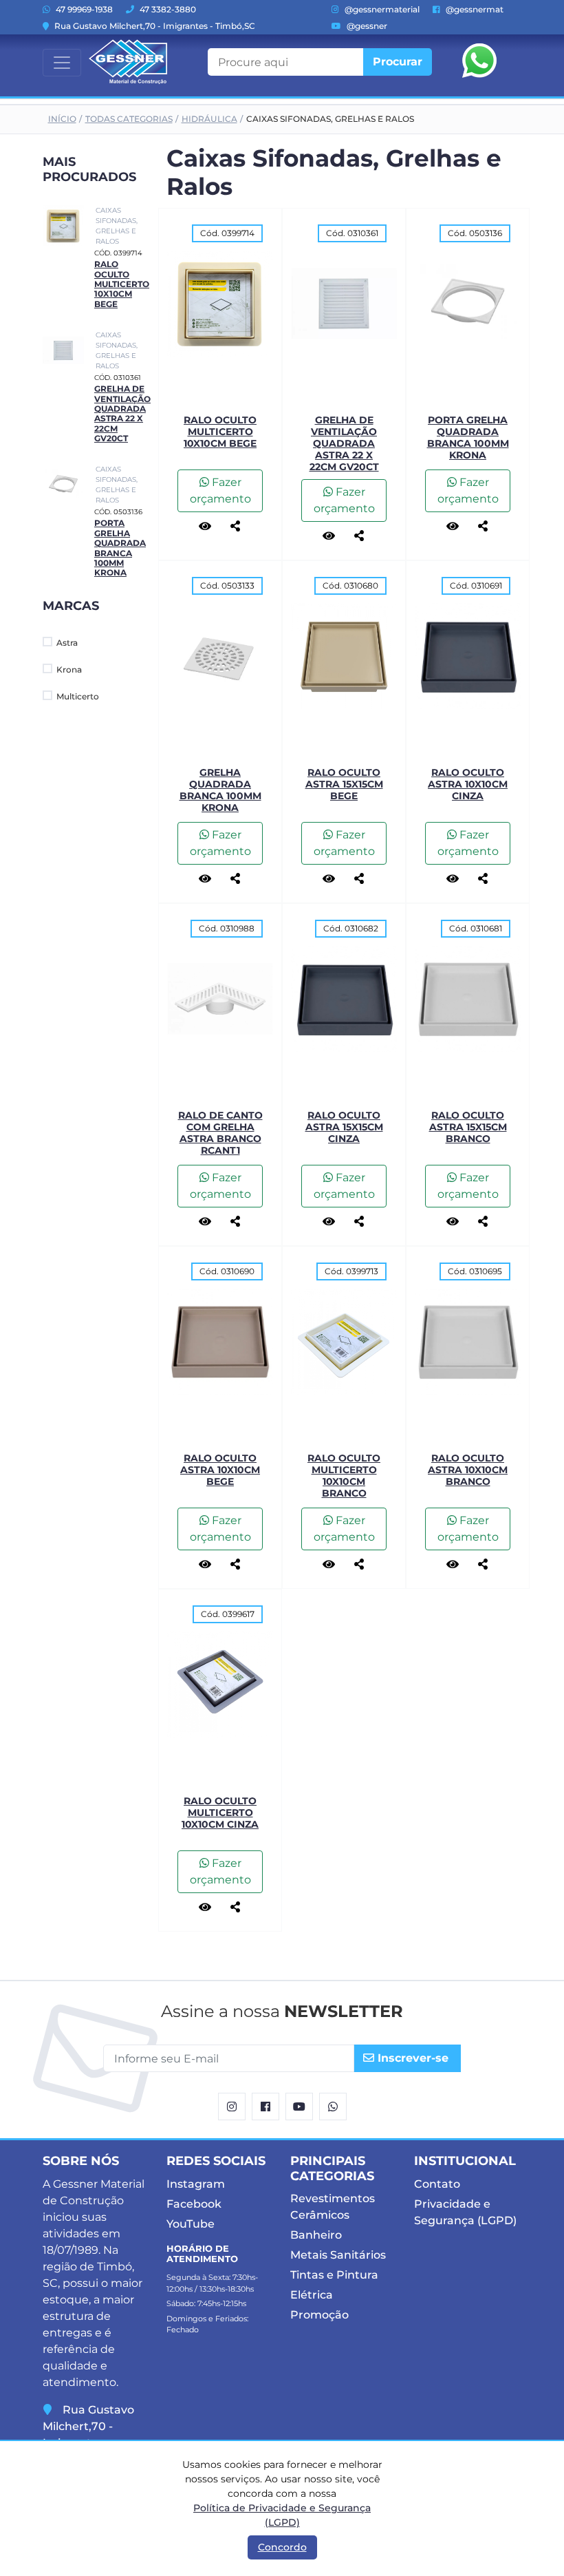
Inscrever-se (411, 2058)
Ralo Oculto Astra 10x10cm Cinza (468, 784)
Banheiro (316, 2235)
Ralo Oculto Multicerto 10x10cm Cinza (220, 1813)
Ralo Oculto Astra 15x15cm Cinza (344, 1127)
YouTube (191, 2224)
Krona (69, 669)
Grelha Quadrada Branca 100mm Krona (220, 790)
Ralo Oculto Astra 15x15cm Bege (344, 784)
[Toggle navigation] (62, 63)
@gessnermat (474, 9)
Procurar (398, 62)
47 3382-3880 (167, 9)
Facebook (194, 2204)
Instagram (196, 2184)
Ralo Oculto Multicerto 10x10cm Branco (344, 1475)
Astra (67, 643)
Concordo (282, 2547)
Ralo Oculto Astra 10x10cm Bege (220, 1470)
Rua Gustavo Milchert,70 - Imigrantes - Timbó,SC (154, 26)
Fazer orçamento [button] (220, 490)
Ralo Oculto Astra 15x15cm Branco (468, 1127)
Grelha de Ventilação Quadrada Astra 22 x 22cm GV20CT (122, 413)
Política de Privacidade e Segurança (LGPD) (282, 2515)
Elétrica (312, 2295)
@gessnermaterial (381, 9)
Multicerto (78, 696)
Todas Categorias (129, 119)
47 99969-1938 (83, 9)
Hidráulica (209, 119)
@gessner (366, 26)
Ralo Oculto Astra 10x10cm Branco (468, 1470)
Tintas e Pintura (334, 2275)
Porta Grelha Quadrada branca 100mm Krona (120, 548)
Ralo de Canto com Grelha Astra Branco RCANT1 (220, 1132)
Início (62, 119)
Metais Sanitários (338, 2255)
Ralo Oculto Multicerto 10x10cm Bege (122, 284)
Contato (437, 2184)
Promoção (319, 2315)
